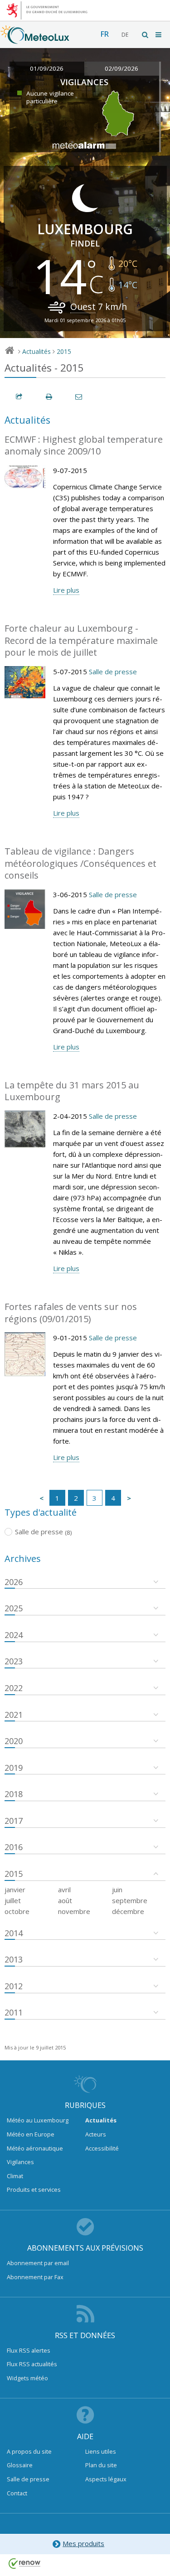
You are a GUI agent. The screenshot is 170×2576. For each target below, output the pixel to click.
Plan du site (101, 2465)
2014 (14, 1933)
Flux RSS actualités (32, 2364)
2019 (14, 1768)
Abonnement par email (38, 2263)
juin (117, 1890)
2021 (14, 1715)
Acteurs (96, 2134)
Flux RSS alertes (29, 2350)
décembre (128, 1911)
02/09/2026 (121, 68)
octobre (17, 1911)
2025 (14, 1608)
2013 (14, 1959)
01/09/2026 (47, 68)
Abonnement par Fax (35, 2277)
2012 (14, 1986)
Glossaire (20, 2465)
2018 (14, 1794)
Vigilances (20, 2162)
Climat (15, 2176)
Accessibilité (102, 2148)
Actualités (36, 351)
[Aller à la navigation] (159, 35)
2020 (14, 1741)
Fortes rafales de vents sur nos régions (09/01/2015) (71, 1313)
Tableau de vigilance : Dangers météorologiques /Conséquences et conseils (80, 863)
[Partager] (19, 397)
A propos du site (29, 2451)
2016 (14, 1847)
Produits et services (34, 2189)
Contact (17, 2493)
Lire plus (66, 590)
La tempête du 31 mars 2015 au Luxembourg (72, 1091)
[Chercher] (146, 35)
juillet (13, 1900)
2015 (64, 351)
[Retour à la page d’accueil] (35, 39)
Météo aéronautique (35, 2148)
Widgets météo (27, 2378)
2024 (14, 1635)
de (125, 35)
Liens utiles (101, 2451)
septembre (130, 1900)
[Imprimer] (49, 397)
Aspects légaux (106, 2479)
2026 (14, 1582)
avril (64, 1890)
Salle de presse (113, 672)
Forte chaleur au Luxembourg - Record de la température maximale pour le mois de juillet (81, 640)
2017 (14, 1821)
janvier (15, 1890)
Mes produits (83, 2543)
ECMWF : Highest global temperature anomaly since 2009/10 (84, 445)
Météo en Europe (31, 2134)
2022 (14, 1688)
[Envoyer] (79, 397)
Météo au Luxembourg (38, 2120)
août (65, 1900)
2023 (14, 1661)
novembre (74, 1911)
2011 (14, 2012)
